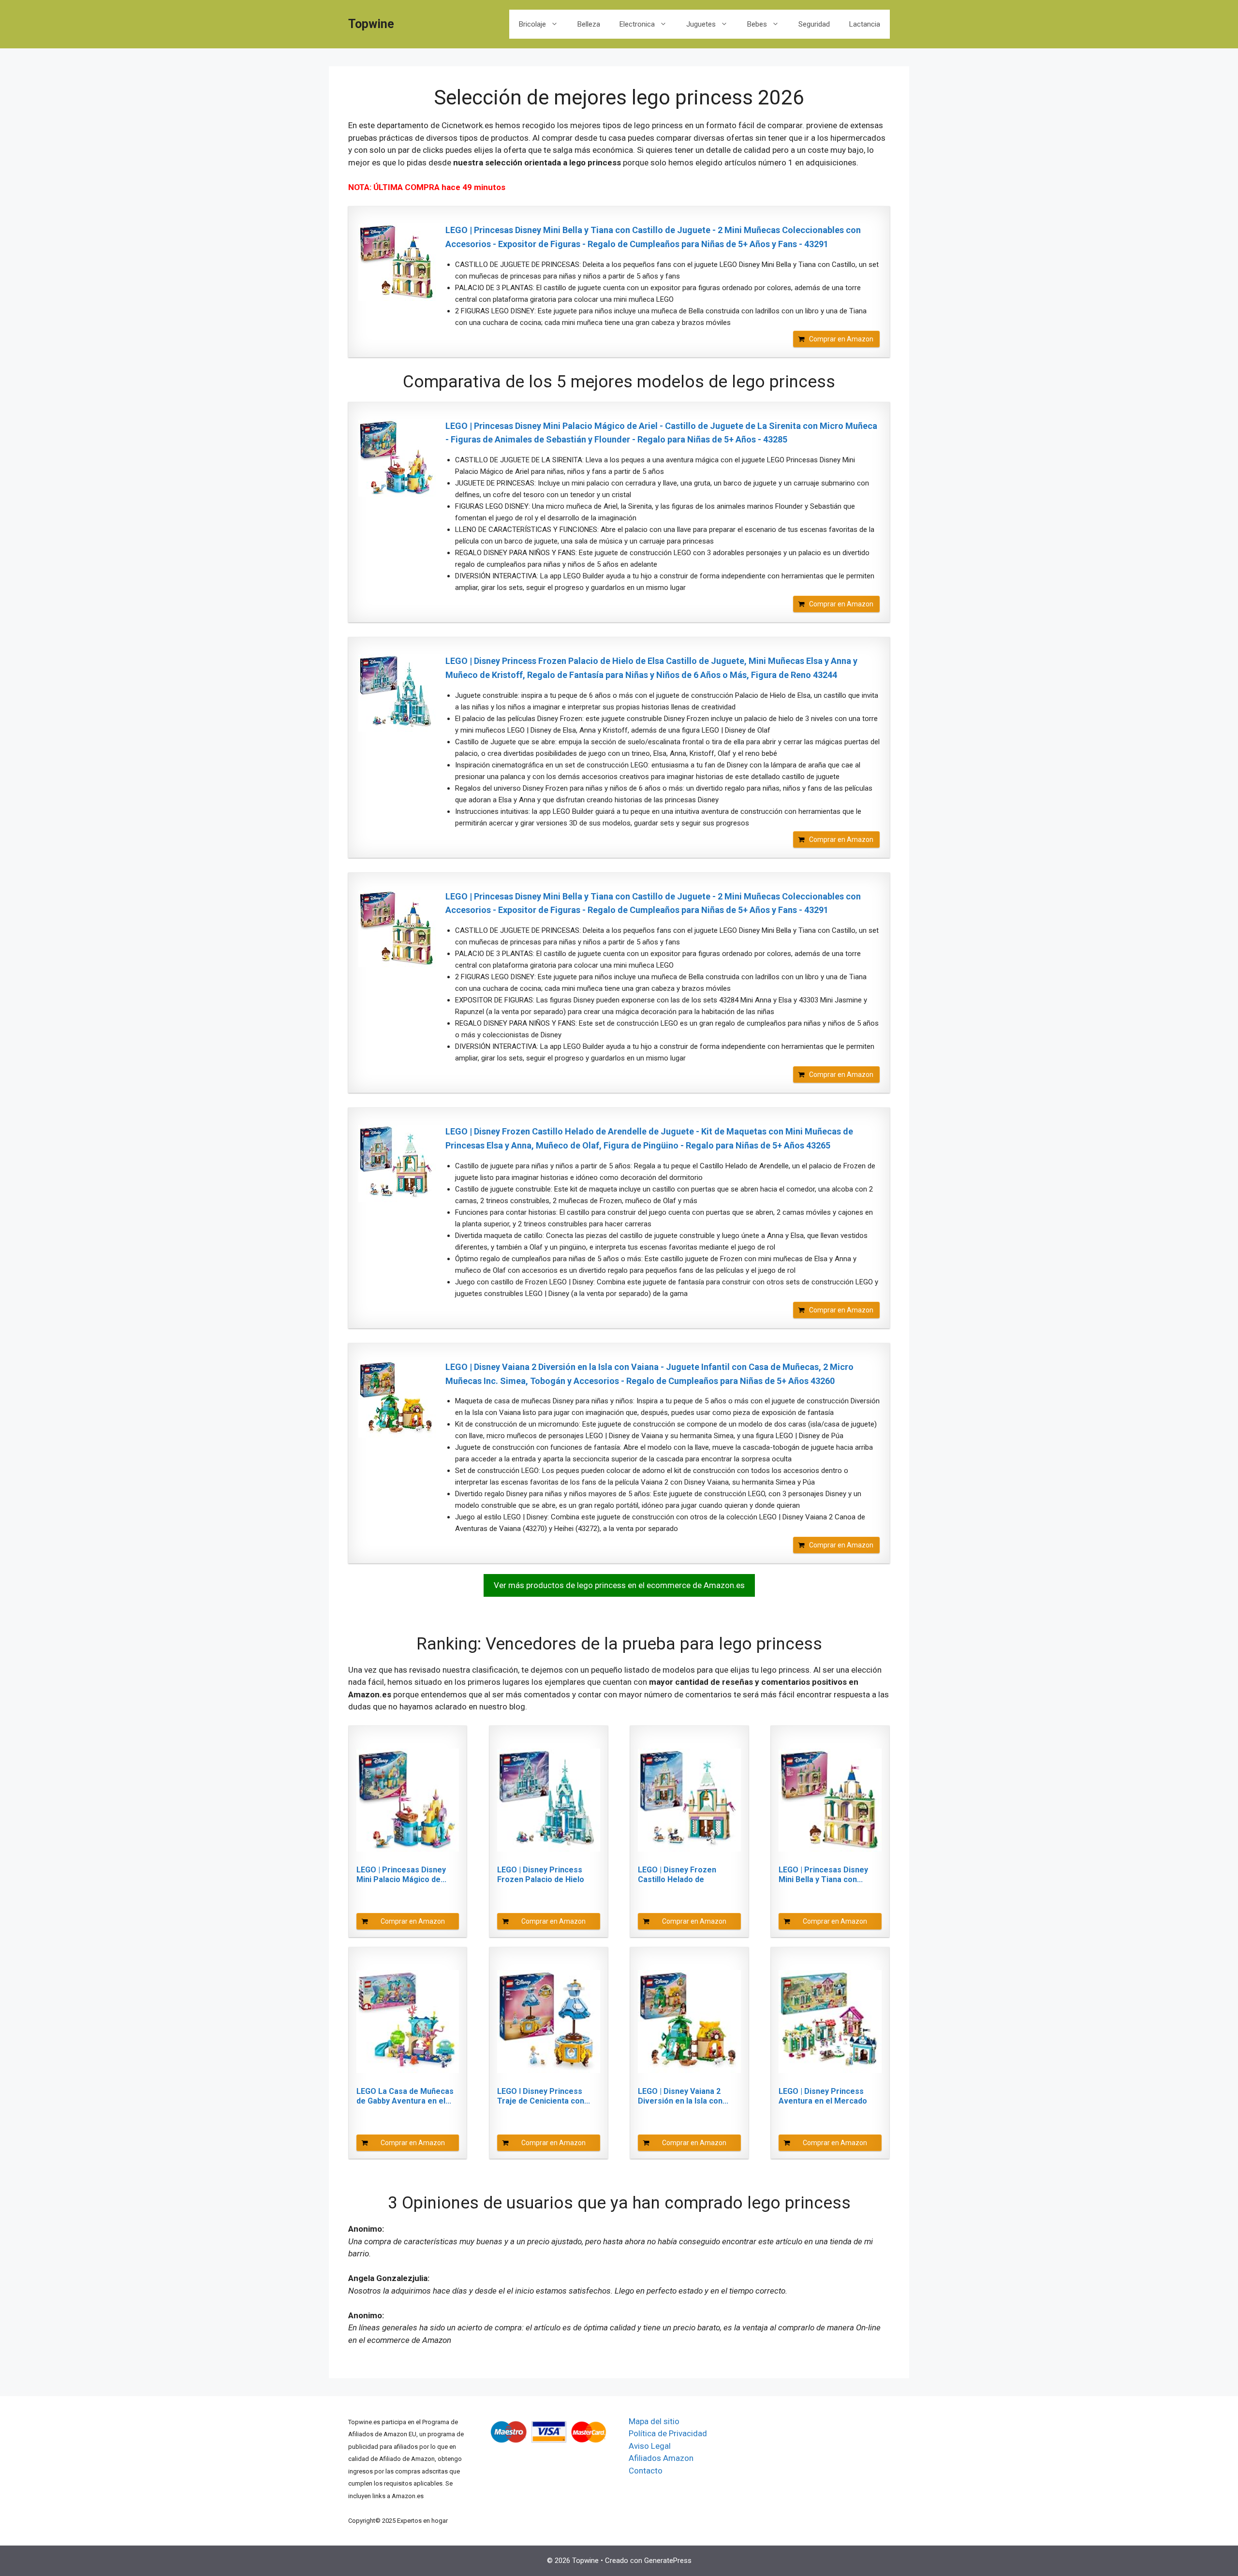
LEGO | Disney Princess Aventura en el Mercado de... (823, 2096)
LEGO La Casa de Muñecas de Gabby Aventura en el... (405, 2096)
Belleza (589, 24)
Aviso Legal (650, 2446)
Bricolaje (532, 24)
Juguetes (701, 24)
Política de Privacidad (668, 2433)
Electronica (637, 24)
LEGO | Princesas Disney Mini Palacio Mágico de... (401, 1875)
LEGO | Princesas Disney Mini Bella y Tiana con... (823, 1875)
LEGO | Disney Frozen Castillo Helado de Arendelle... (677, 1875)
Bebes (757, 24)
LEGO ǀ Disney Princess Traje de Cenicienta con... (544, 2096)
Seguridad (814, 24)
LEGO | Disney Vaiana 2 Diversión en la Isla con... (683, 2096)
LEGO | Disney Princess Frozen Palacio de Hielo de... (541, 1875)
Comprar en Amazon (841, 339)
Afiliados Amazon (661, 2458)
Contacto (646, 2471)
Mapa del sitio (654, 2421)
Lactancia (865, 24)
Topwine (371, 24)
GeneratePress (668, 2561)
